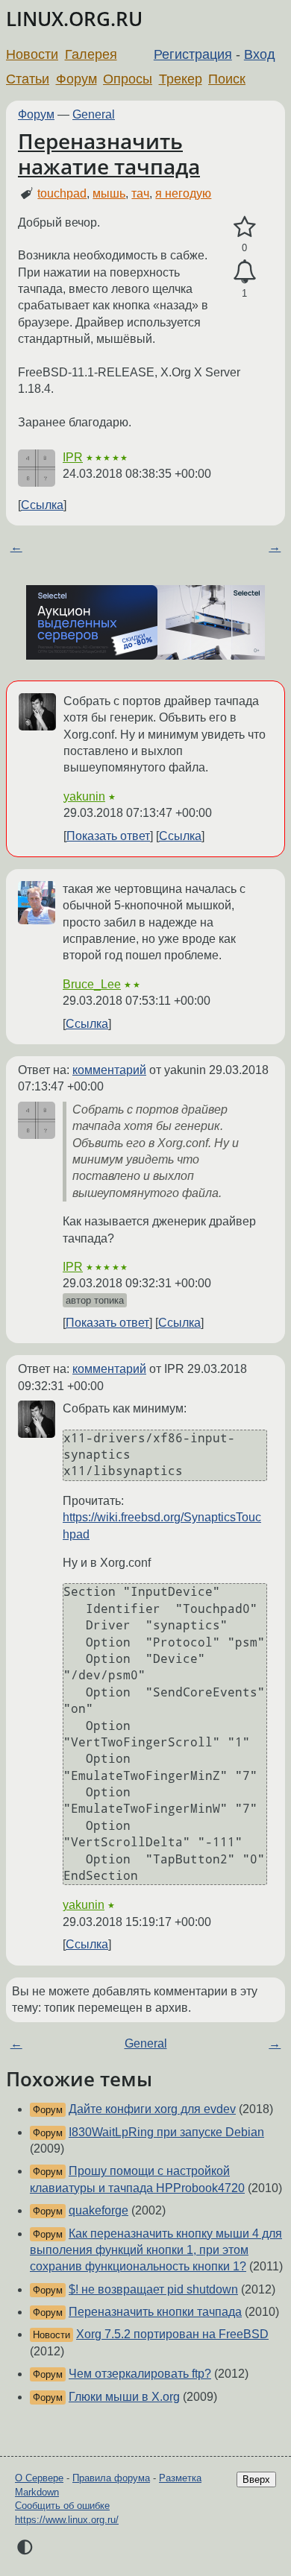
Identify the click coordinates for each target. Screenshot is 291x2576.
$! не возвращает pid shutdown (153, 2289)
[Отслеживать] (244, 272)
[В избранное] (244, 227)
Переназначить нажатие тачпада (109, 154)
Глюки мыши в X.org (124, 2397)
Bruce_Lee (92, 984)
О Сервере (39, 2478)
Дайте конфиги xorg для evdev (152, 2109)
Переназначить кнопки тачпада (155, 2312)
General (94, 114)
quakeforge (98, 2210)
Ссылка (42, 505)
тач (140, 193)
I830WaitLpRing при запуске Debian (166, 2132)
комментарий (109, 1070)
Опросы (128, 79)
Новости (32, 54)
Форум (76, 79)
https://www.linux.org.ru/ (67, 2520)
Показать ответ (108, 836)
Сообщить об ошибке (62, 2506)
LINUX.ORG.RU (74, 19)
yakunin (84, 796)
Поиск (227, 79)
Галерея (91, 54)
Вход (260, 54)
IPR (73, 457)
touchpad (62, 193)
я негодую (183, 193)
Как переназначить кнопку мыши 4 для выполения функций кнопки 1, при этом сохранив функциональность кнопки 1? (156, 2250)
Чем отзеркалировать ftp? (140, 2374)
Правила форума (111, 2478)
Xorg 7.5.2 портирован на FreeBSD (172, 2334)
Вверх (256, 2479)
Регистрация (193, 54)
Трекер (181, 79)
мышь (109, 193)
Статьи (28, 79)
